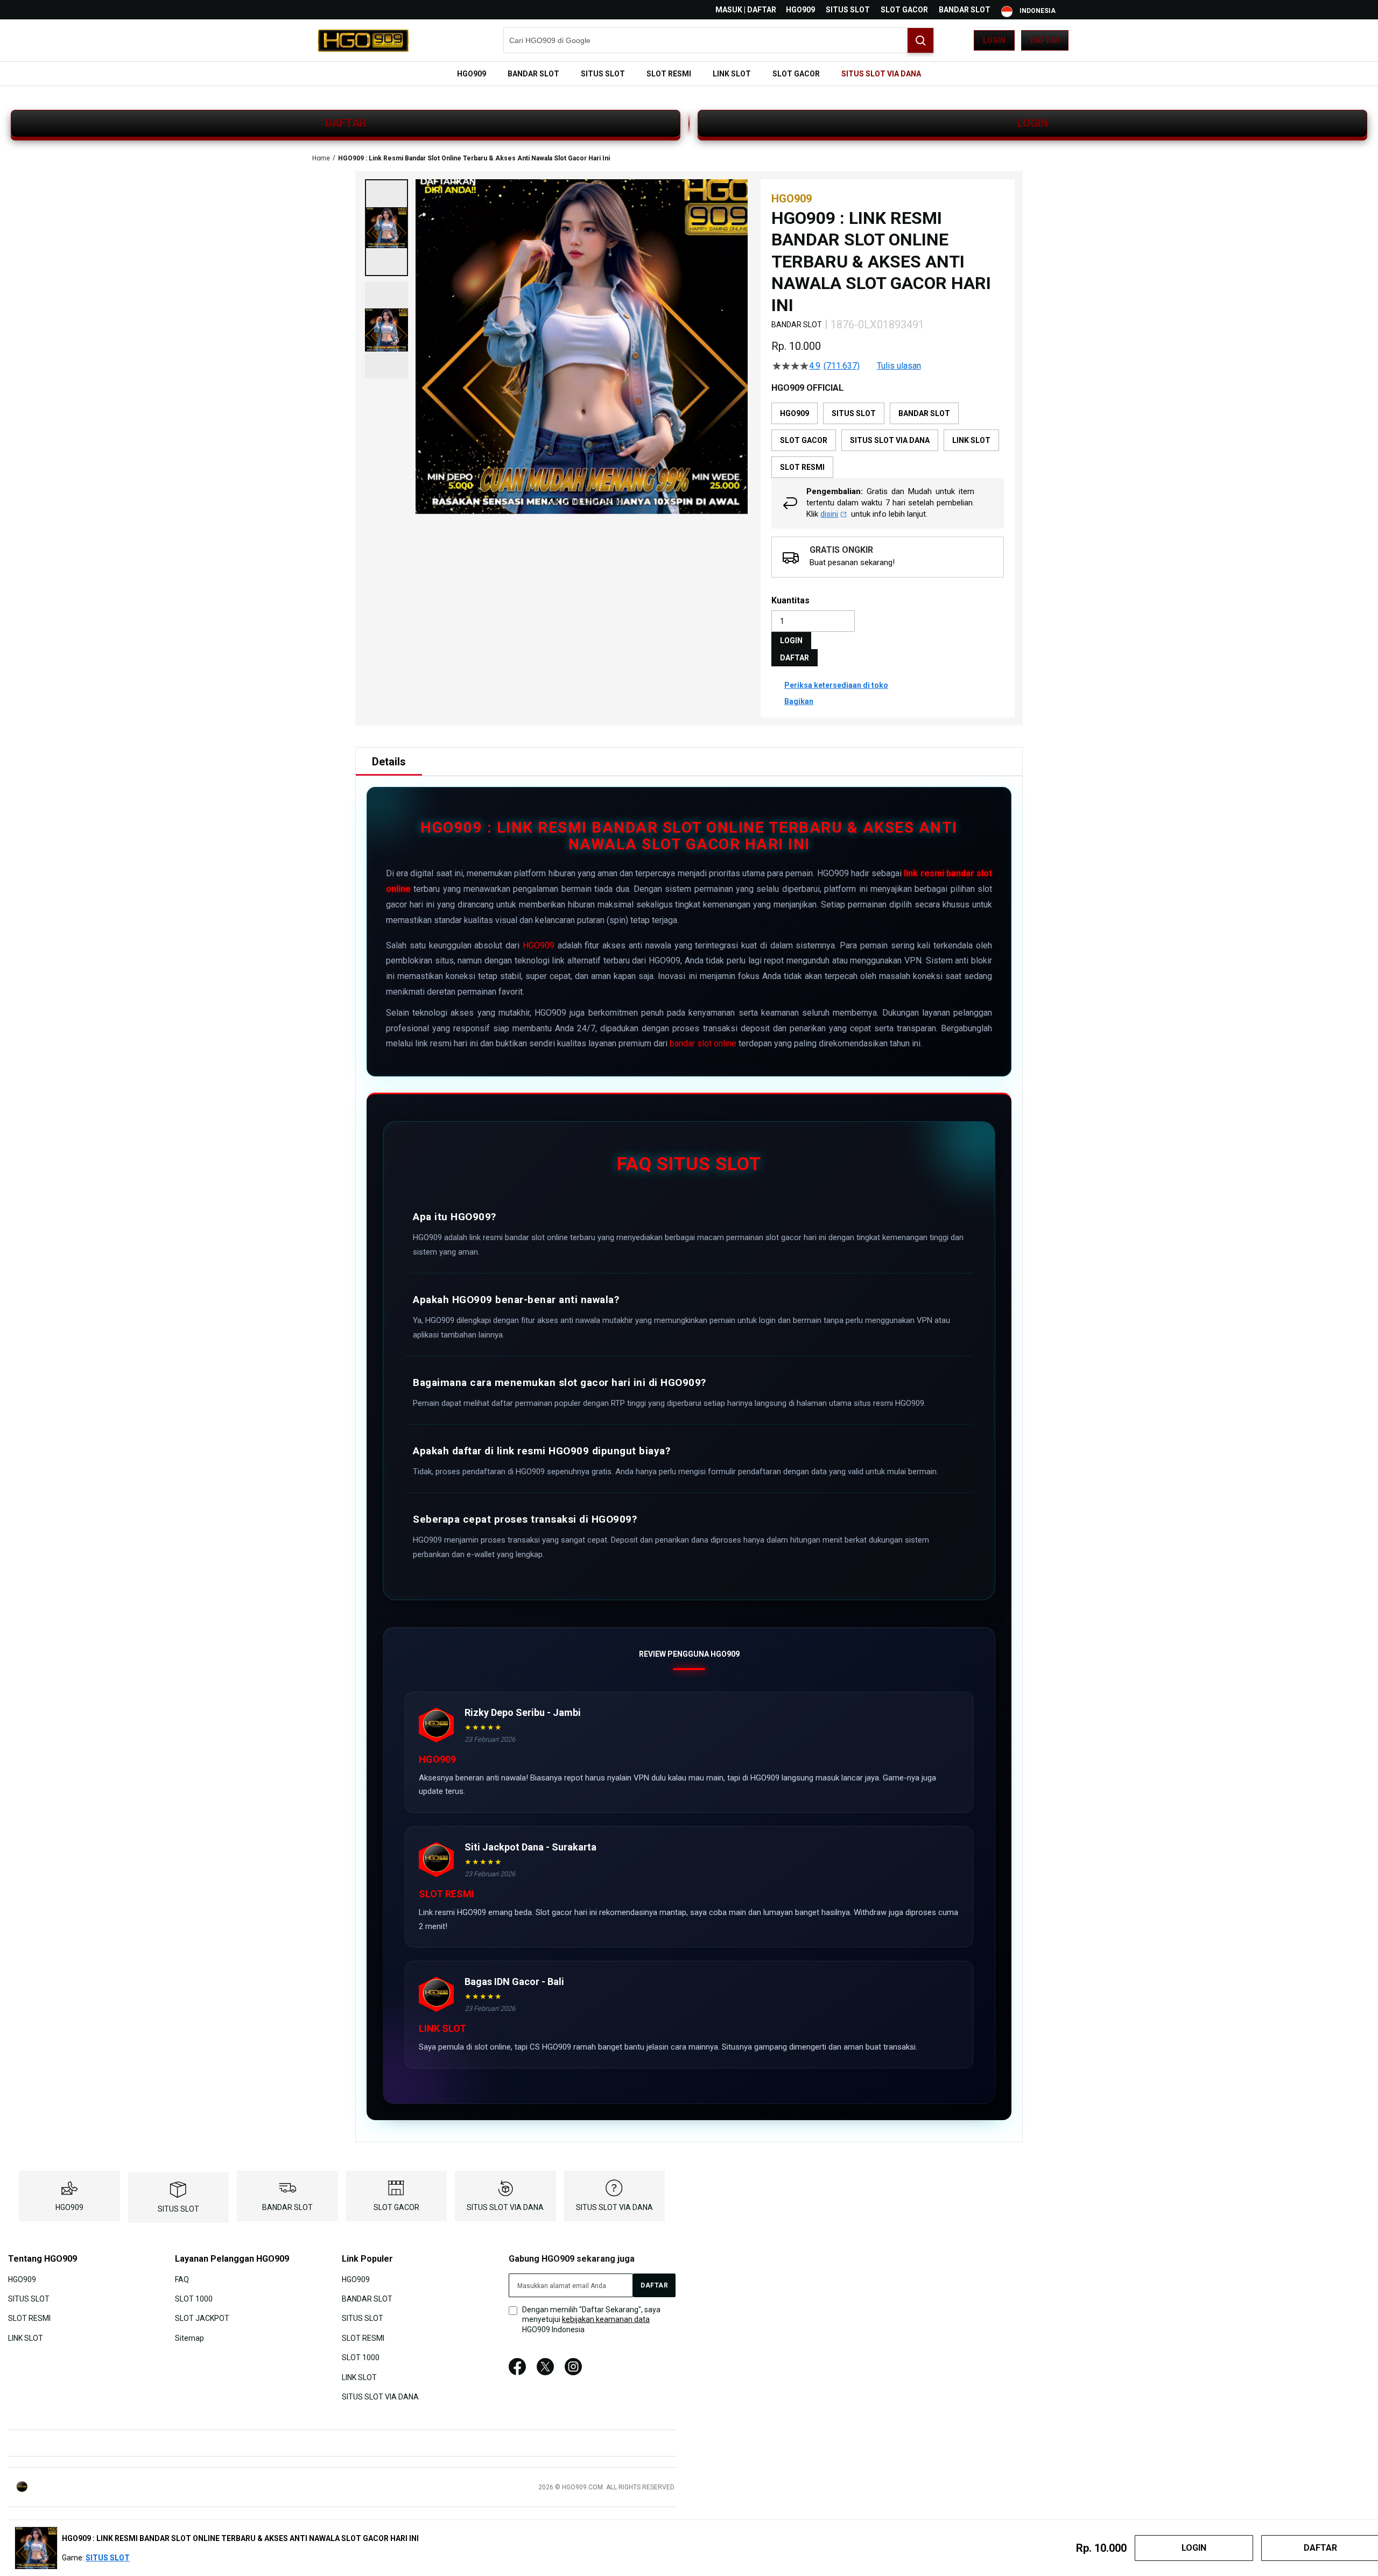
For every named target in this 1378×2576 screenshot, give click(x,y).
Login (994, 40)
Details (389, 762)
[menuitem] (472, 74)
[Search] (920, 40)
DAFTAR (346, 123)
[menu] (689, 74)
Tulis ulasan (899, 366)
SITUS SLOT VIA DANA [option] (890, 440)
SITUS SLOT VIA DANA (505, 2207)
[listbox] (888, 440)
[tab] (389, 762)
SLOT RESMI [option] (802, 467)
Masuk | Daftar (746, 10)
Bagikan (799, 701)
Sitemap (189, 2338)
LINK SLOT (26, 2338)
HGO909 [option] (795, 413)
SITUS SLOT (848, 10)
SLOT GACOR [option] (804, 440)
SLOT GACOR (904, 10)
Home (321, 158)
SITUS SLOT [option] (854, 413)
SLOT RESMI (29, 2318)
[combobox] (719, 40)
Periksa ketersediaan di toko (836, 685)
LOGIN (1033, 123)
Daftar (1045, 40)
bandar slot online (703, 1043)
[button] (386, 228)
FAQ (182, 2279)
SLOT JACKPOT (202, 2318)
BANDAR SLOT (965, 10)
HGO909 (800, 10)
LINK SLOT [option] (971, 440)
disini (829, 514)
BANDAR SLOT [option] (924, 413)
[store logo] (363, 40)
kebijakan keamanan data (606, 2319)
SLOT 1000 (194, 2299)
